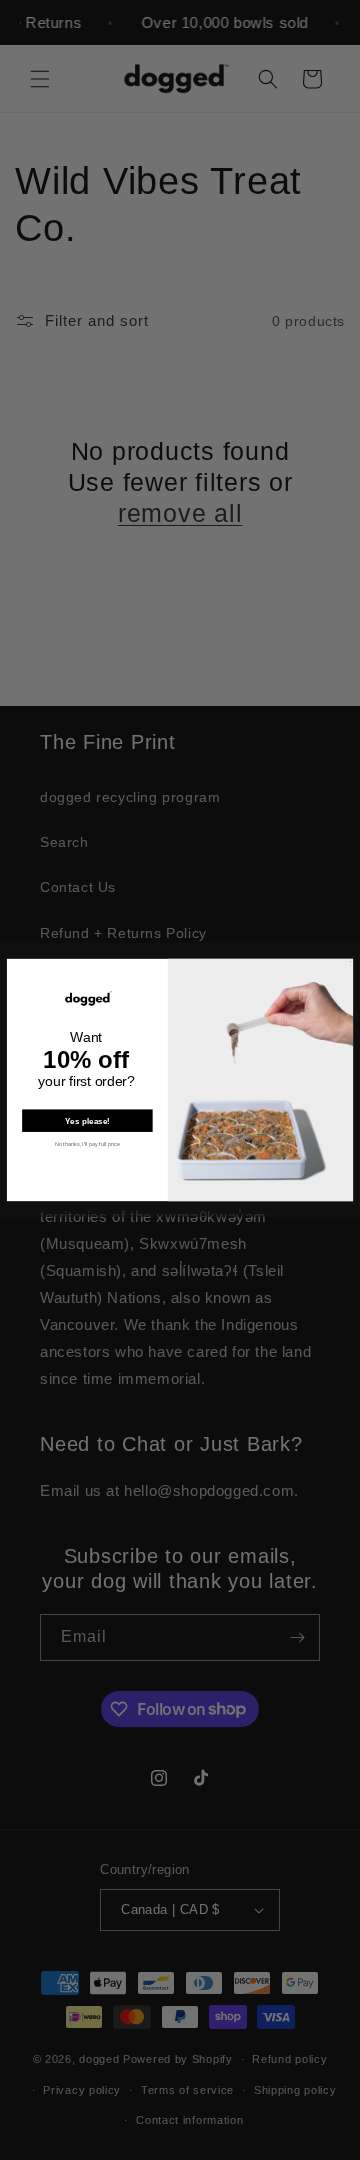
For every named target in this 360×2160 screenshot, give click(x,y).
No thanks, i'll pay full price (87, 1144)
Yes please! (87, 1120)
